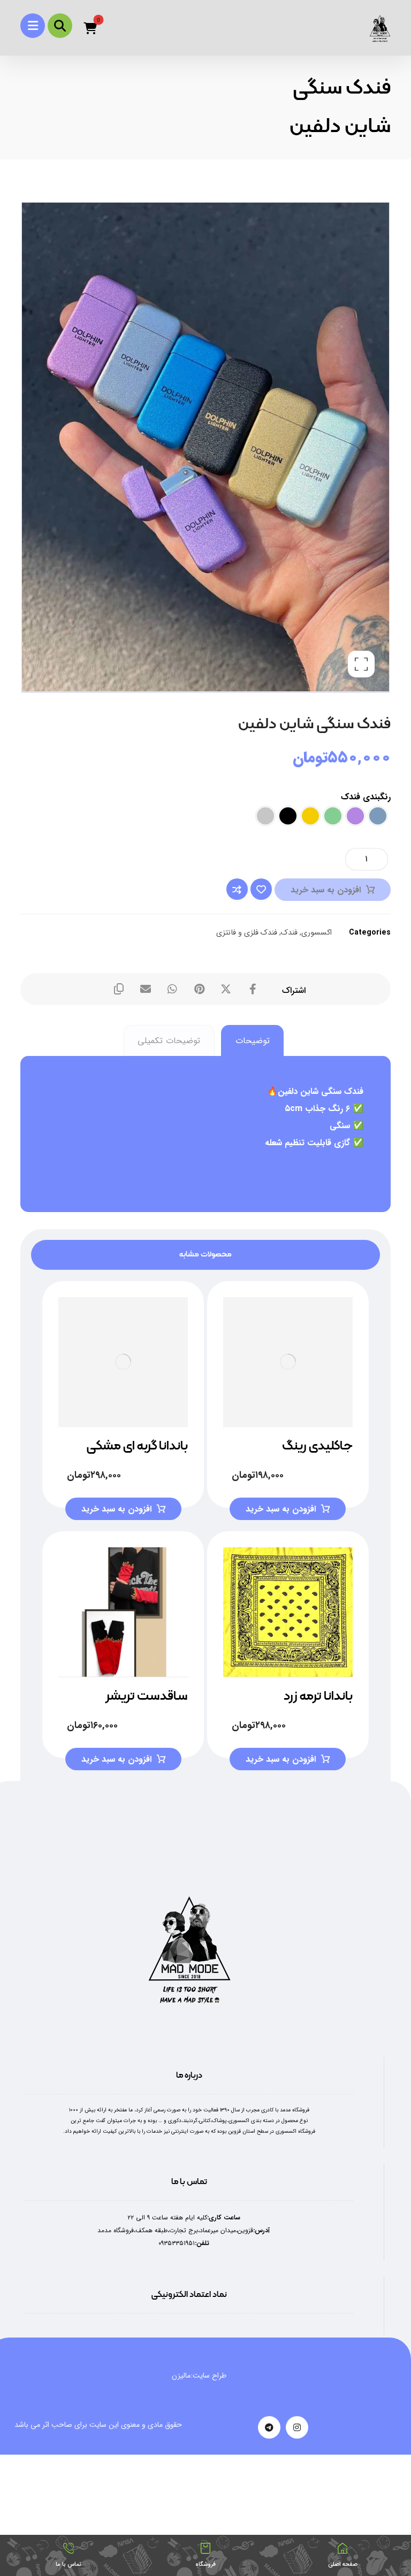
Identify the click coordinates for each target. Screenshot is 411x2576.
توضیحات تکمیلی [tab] (169, 1041)
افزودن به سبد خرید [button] (116, 1509)
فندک (289, 933)
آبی (378, 816)
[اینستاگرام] (297, 2427)
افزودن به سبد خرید (326, 890)
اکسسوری (317, 933)
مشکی (288, 816)
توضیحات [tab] (253, 1041)
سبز (333, 816)
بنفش (355, 816)
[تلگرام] (269, 2427)
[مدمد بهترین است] (380, 29)
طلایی (310, 816)
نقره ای (265, 816)
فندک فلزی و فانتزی (247, 933)
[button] (33, 26)
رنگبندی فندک (366, 797)
